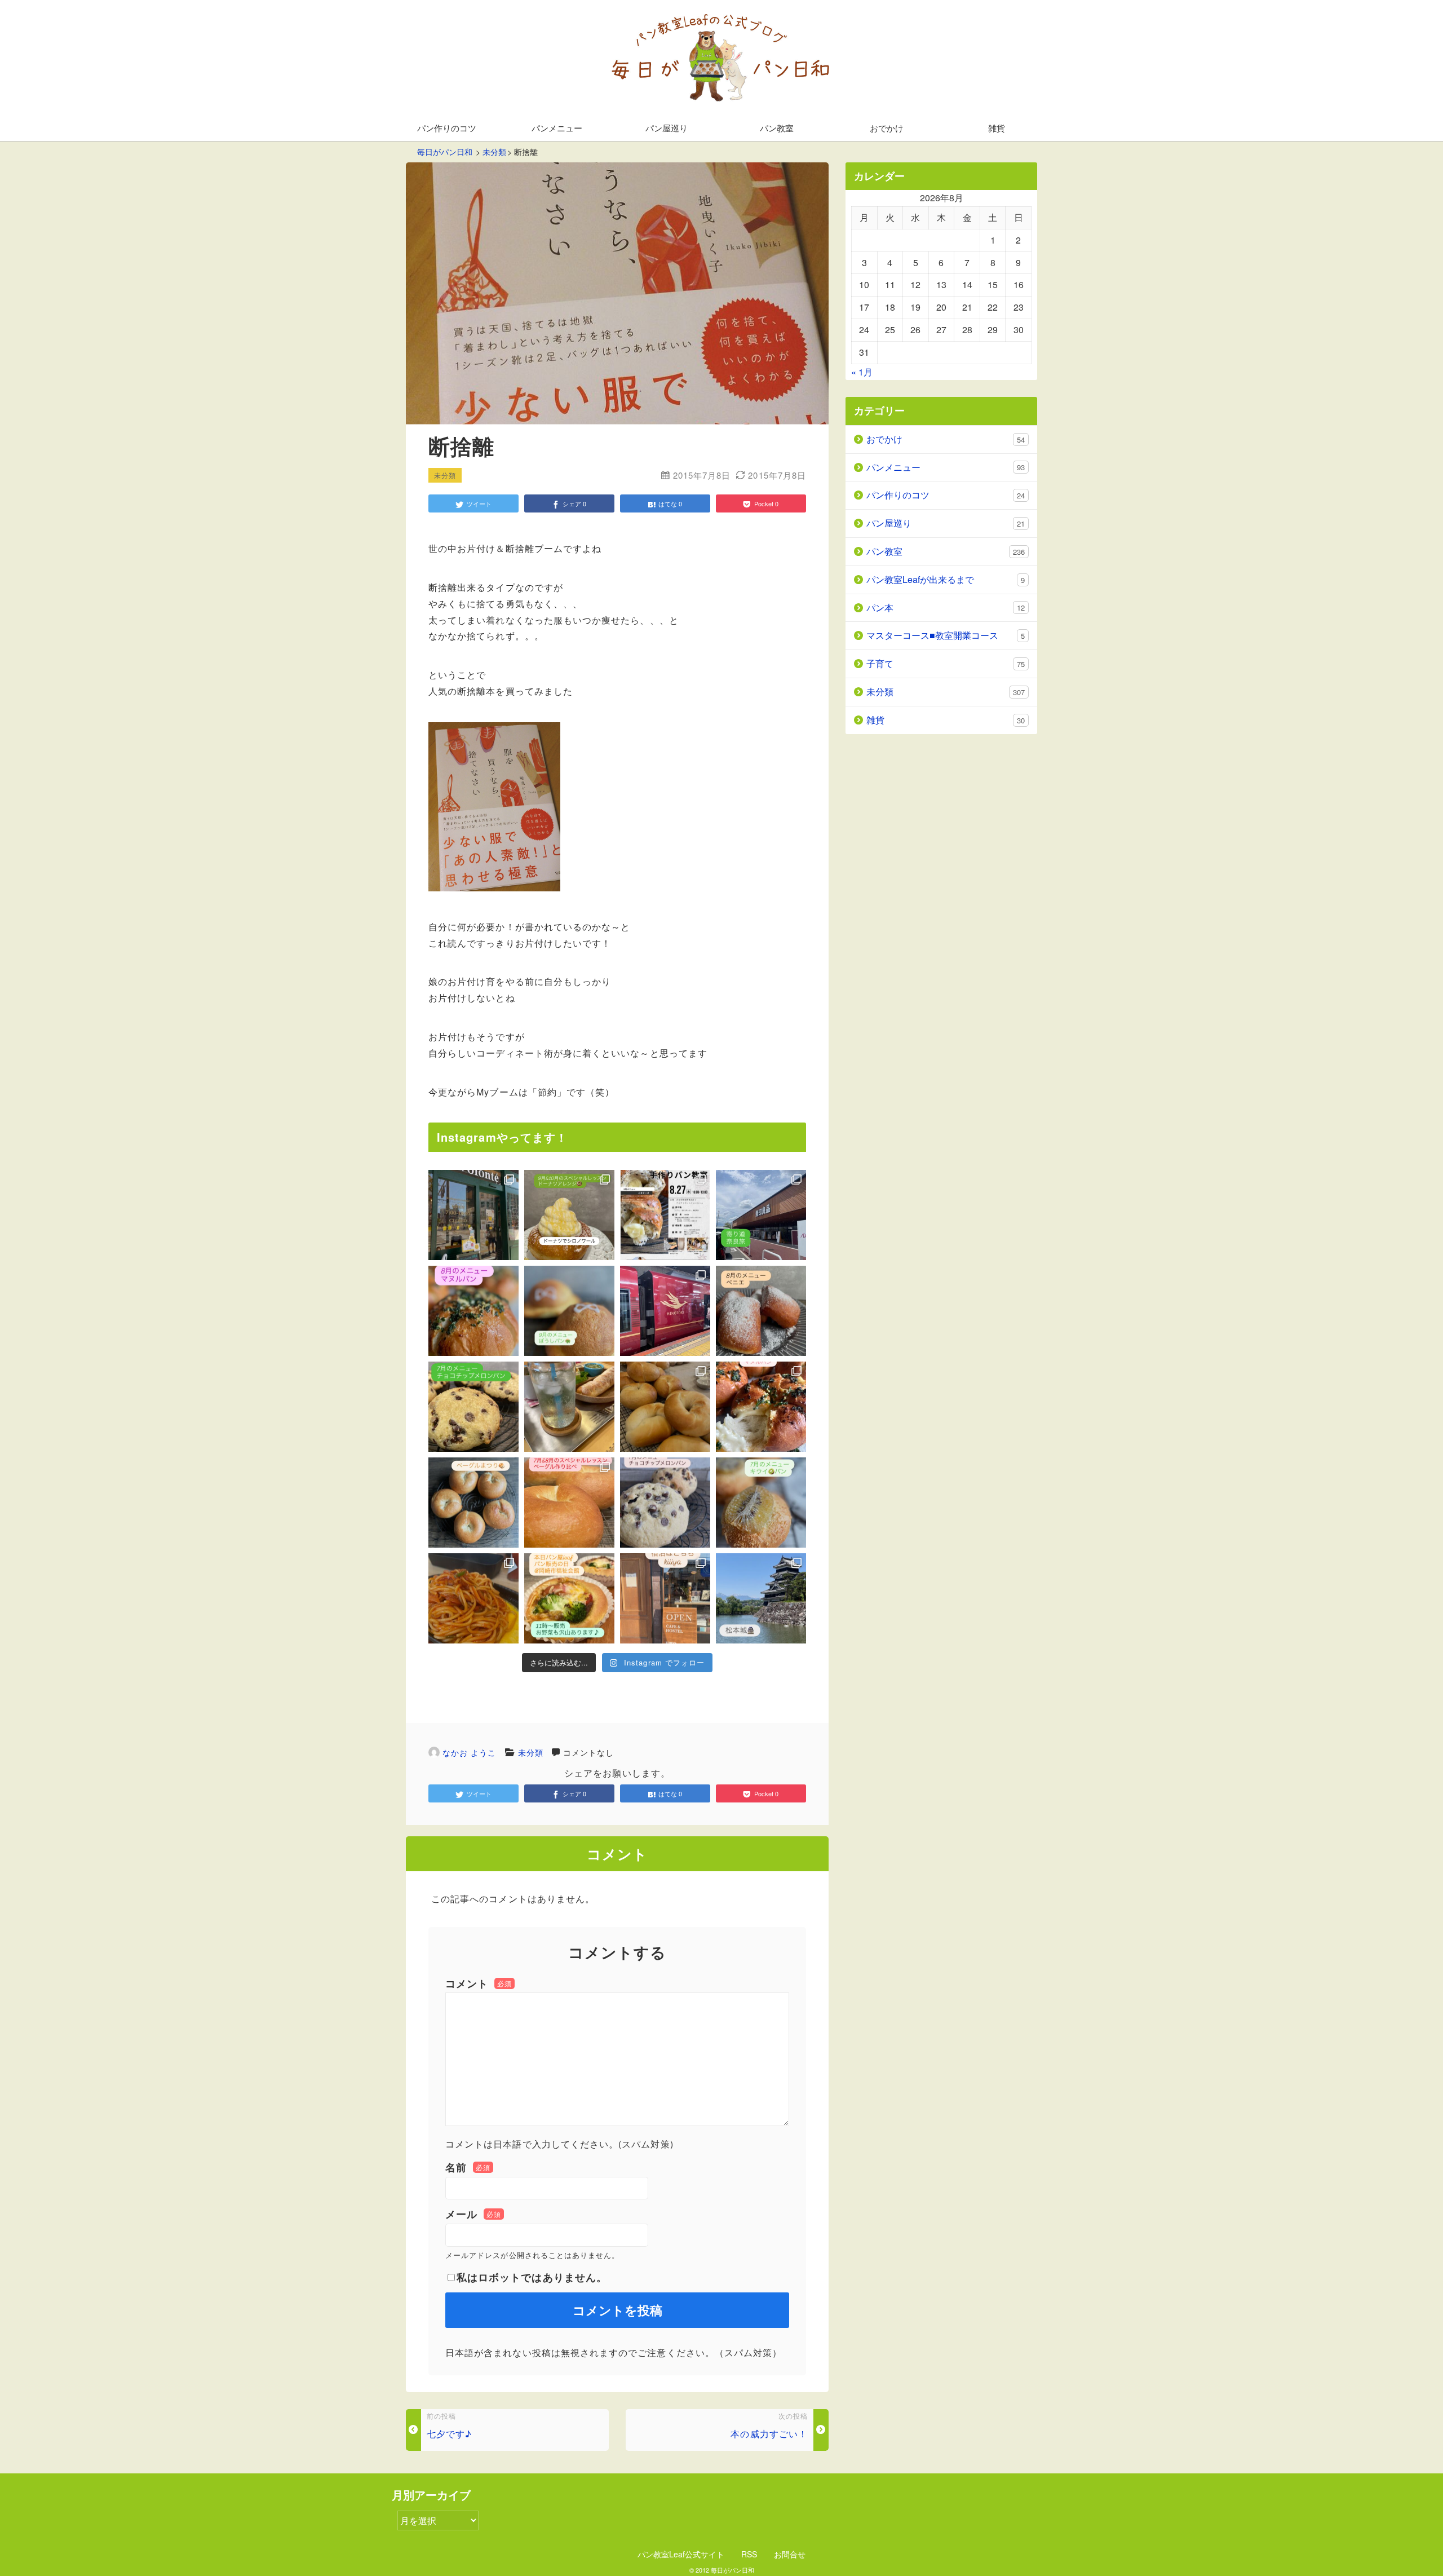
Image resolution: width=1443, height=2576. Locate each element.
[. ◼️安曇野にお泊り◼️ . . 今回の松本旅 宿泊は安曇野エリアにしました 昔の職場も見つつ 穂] (665, 1598)
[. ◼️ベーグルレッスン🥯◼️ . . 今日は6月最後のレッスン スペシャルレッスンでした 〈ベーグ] (665, 1407)
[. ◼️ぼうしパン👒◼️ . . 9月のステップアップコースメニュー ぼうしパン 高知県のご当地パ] (569, 1311)
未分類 (531, 1752)
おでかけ (887, 128)
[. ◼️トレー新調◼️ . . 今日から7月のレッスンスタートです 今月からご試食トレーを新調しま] (569, 1407)
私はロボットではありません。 (532, 2277)
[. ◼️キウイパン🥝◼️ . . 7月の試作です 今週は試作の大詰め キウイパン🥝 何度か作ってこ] (761, 1503)
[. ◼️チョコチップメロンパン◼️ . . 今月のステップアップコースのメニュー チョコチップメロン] (473, 1407)
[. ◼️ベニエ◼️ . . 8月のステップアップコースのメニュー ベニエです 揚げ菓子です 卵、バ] (761, 1311)
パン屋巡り (667, 128)
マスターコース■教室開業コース (946, 635)
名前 (468, 2167)
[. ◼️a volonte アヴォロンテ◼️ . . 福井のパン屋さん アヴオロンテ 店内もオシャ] (473, 1215)
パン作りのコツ (447, 128)
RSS (749, 2554)
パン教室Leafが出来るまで (946, 579)
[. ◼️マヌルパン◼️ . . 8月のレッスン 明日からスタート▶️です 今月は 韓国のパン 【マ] (473, 1311)
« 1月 (862, 372)
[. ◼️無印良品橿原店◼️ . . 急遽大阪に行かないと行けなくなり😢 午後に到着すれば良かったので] (761, 1215)
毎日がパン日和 (732, 2570)
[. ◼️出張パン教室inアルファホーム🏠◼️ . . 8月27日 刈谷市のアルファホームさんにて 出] (665, 1215)
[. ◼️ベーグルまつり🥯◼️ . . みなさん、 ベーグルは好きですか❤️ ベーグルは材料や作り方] (473, 1503)
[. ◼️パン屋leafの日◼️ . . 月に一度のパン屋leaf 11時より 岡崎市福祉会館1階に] (569, 1598)
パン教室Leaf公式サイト (681, 2554)
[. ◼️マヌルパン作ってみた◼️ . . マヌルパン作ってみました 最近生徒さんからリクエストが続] (761, 1407)
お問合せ (790, 2554)
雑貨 (997, 128)
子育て (946, 663)
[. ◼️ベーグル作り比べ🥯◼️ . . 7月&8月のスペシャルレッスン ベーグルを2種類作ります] (569, 1503)
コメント (479, 1983)
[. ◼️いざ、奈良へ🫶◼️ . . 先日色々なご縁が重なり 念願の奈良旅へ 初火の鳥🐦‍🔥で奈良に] (665, 1311)
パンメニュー (557, 128)
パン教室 (777, 128)
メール (473, 2214)
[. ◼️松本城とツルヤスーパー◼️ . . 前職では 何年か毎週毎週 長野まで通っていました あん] (761, 1598)
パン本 (946, 607)
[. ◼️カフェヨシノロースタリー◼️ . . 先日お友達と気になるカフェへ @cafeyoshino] (473, 1598)
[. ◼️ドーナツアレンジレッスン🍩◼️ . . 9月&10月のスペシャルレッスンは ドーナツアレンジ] (569, 1215)
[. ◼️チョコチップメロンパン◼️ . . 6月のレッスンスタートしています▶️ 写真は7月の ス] (665, 1503)
